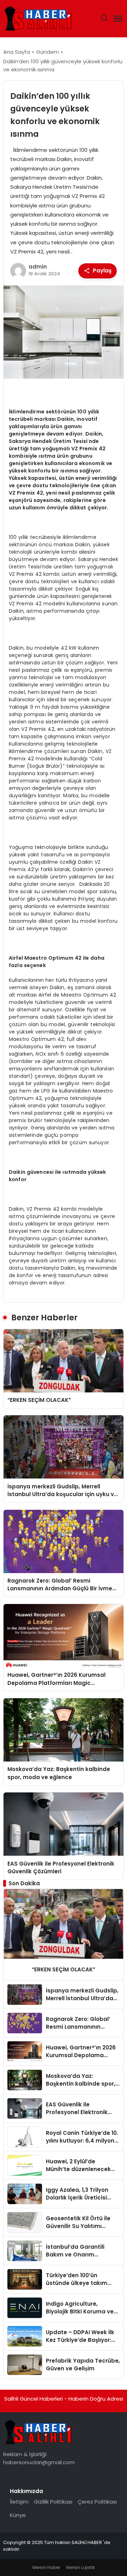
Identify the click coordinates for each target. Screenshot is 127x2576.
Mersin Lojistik (81, 2567)
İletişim (19, 2502)
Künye (18, 2515)
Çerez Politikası (97, 2502)
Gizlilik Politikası (53, 2502)
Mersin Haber (46, 2567)
